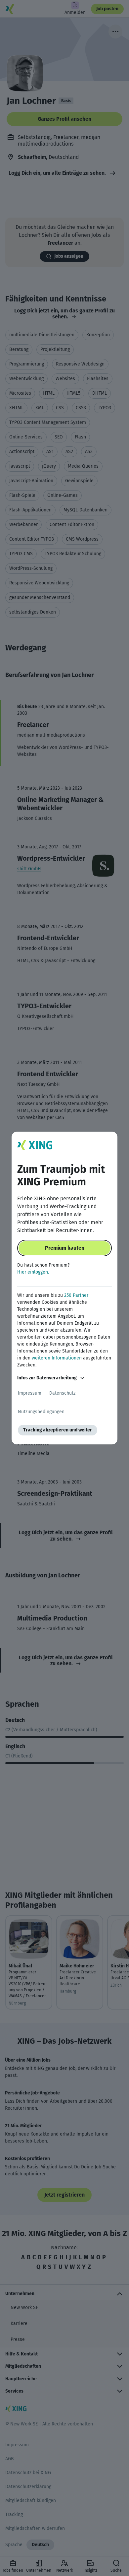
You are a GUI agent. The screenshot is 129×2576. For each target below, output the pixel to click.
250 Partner (76, 1295)
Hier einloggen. (33, 1272)
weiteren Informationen (57, 1358)
